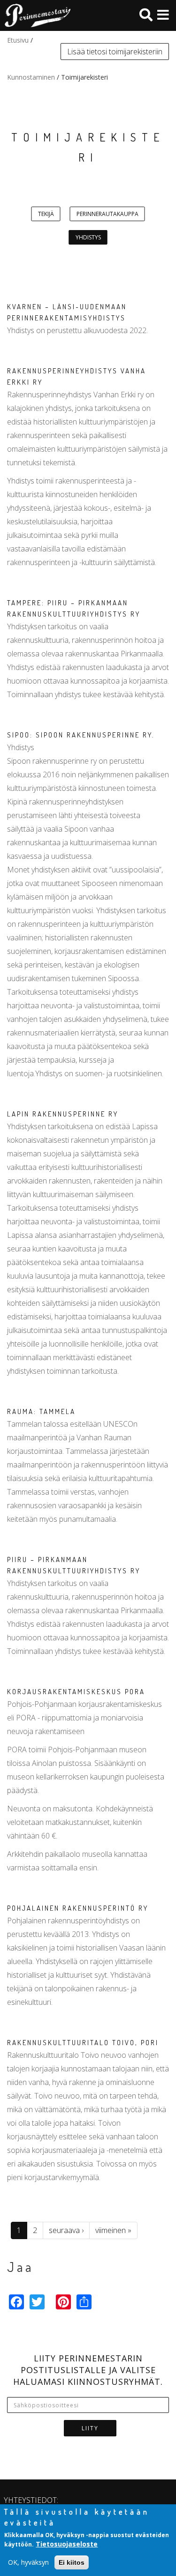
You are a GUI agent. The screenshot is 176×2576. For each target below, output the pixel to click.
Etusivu (18, 40)
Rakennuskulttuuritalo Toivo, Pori (83, 2043)
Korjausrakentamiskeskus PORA (76, 1692)
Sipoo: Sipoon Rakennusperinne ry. (81, 735)
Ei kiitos (72, 2562)
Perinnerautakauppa (107, 214)
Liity (90, 2428)
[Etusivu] (35, 15)
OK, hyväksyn (28, 2562)
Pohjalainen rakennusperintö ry (78, 1908)
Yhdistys (88, 237)
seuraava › (66, 2230)
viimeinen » (113, 2230)
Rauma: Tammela (41, 1411)
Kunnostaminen (31, 77)
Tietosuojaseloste (67, 2544)
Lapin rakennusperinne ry (63, 1114)
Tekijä (46, 214)
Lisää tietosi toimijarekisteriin (115, 52)
